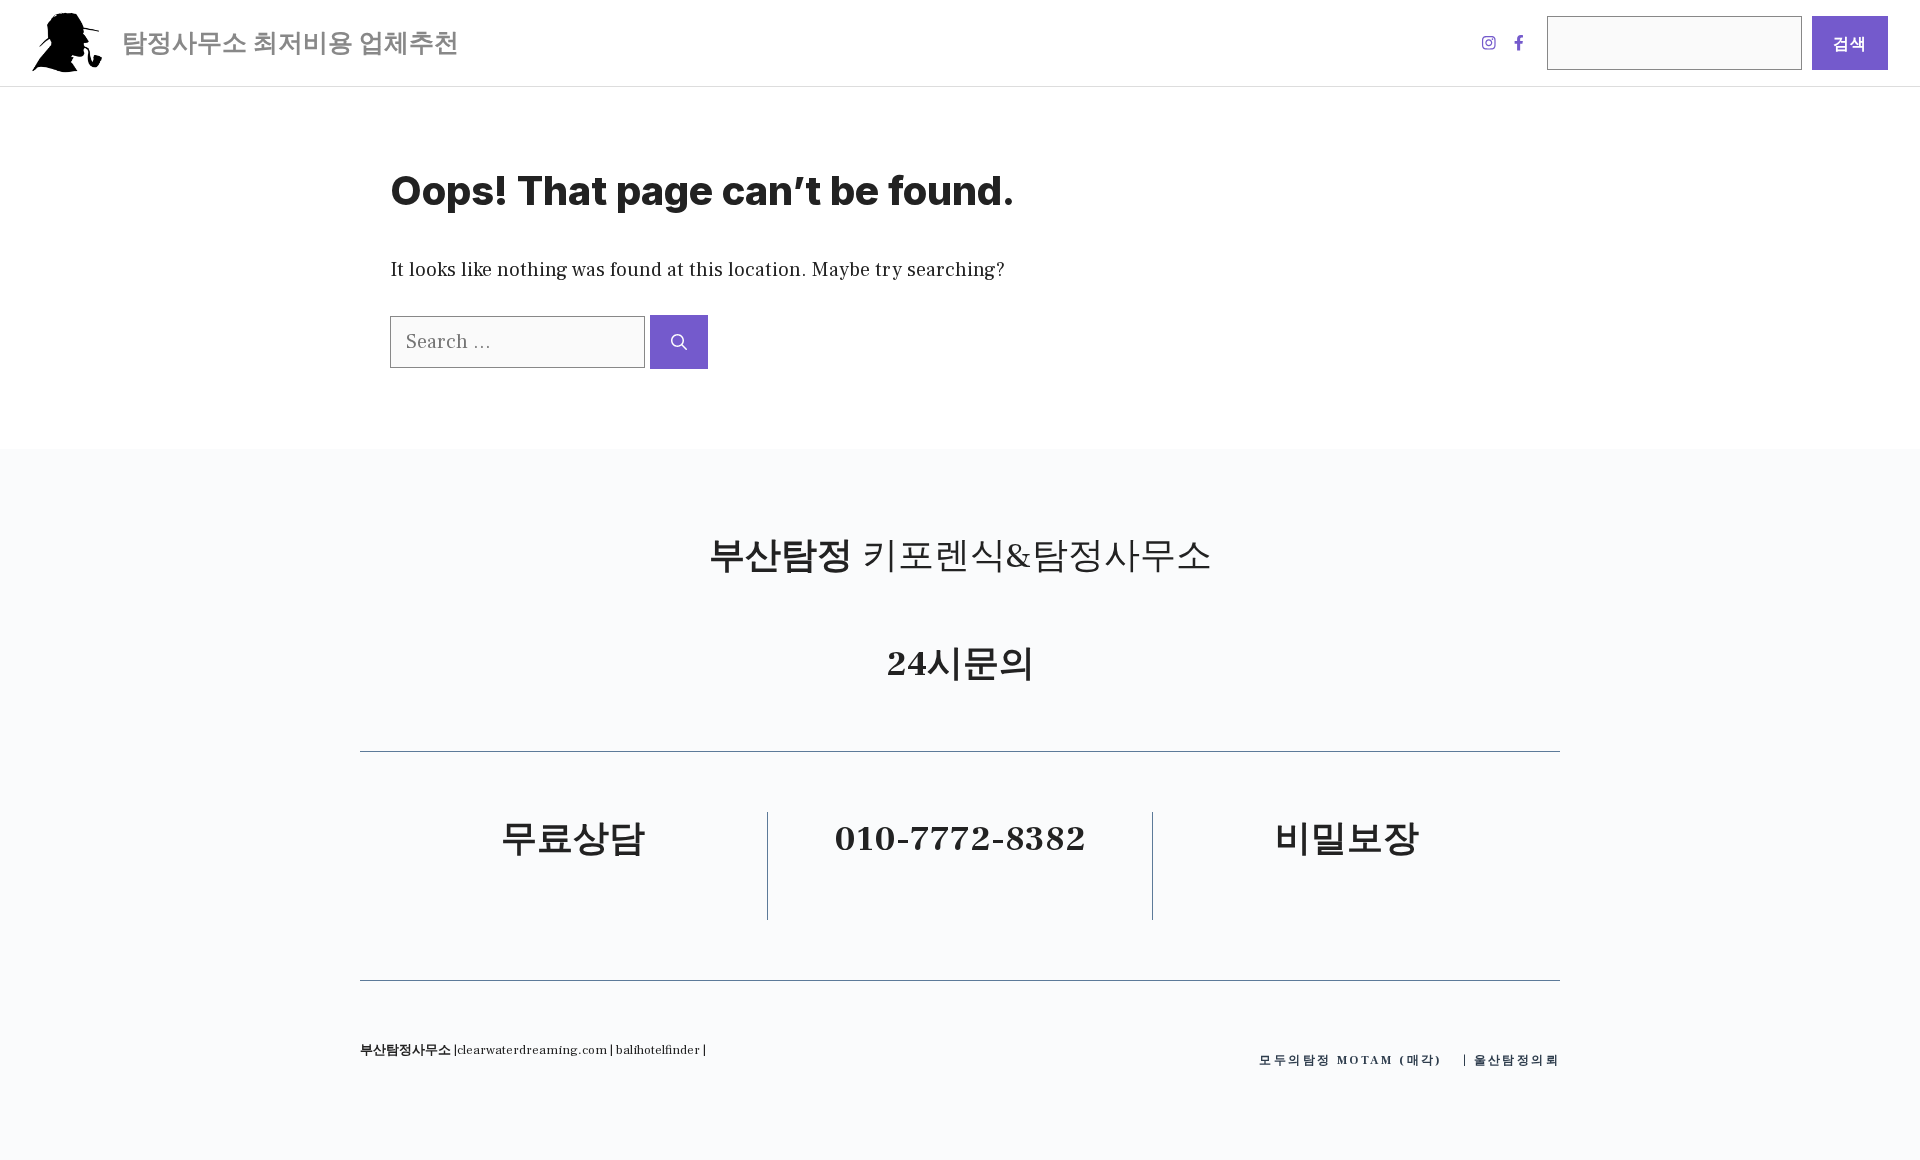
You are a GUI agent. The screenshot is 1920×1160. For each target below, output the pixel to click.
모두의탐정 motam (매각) (1350, 1060)
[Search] (679, 342)
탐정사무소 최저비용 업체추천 (290, 43)
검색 (1850, 43)
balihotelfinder (658, 1050)
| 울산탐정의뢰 (1511, 1060)
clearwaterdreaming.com (532, 1050)
